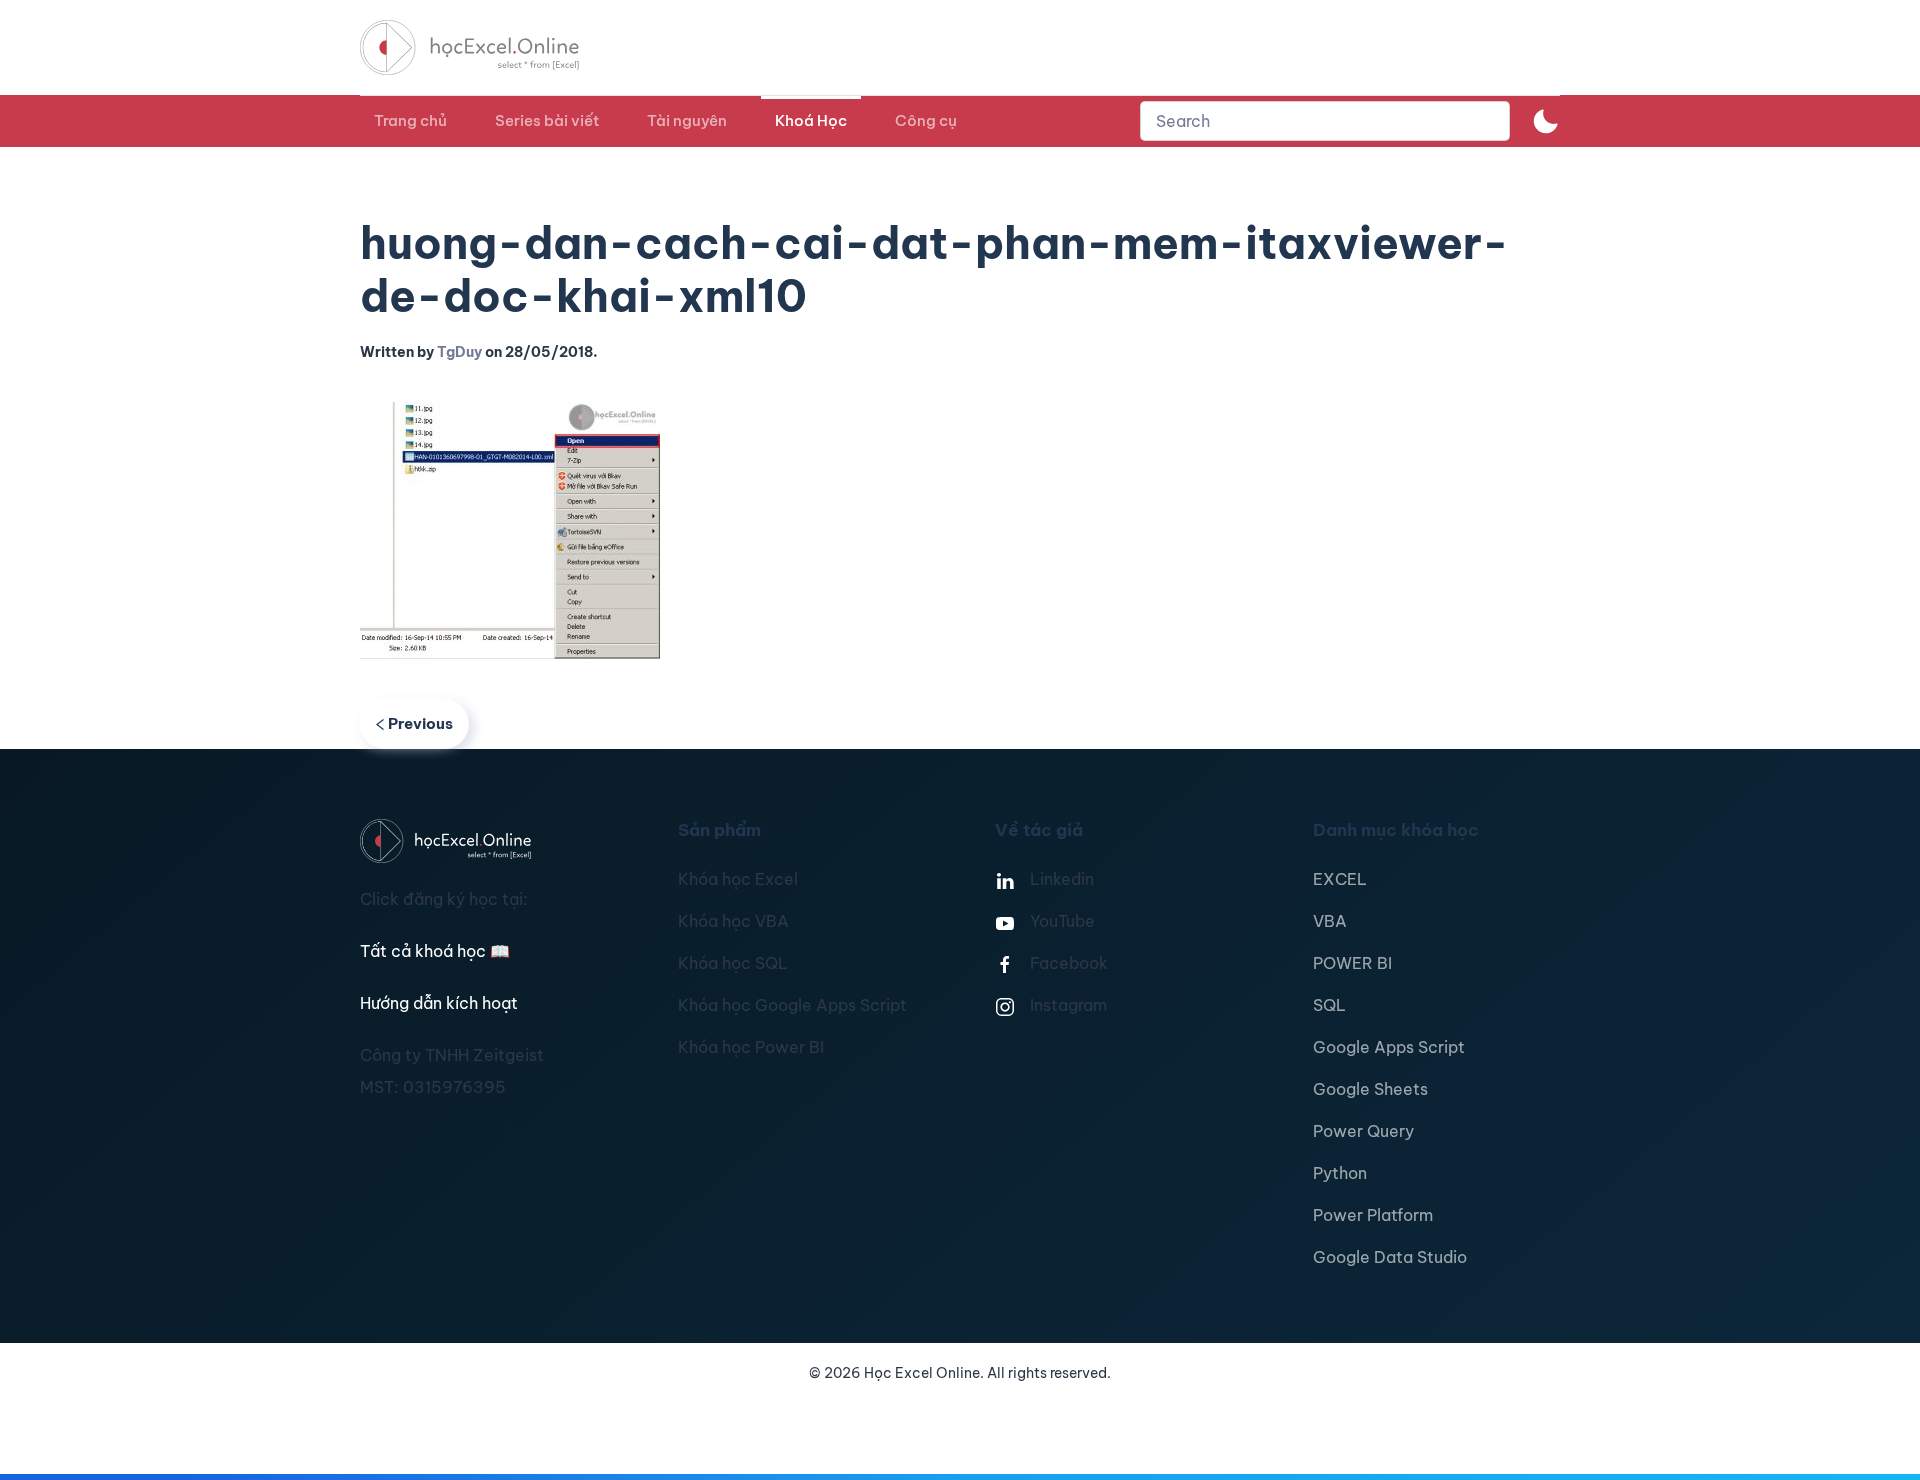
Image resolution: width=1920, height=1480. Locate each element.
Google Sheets (1370, 1089)
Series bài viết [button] (547, 120)
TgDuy (459, 352)
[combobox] (1325, 121)
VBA (1330, 921)
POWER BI (1352, 963)
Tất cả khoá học (435, 951)
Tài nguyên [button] (687, 120)
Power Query (1363, 1131)
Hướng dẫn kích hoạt (439, 1003)
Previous (420, 723)
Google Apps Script (1389, 1047)
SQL (1329, 1005)
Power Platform (1373, 1215)
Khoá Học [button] (811, 120)
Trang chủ (410, 120)
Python (1340, 1173)
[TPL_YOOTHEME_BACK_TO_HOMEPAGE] (488, 47)
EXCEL (1340, 879)
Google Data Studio (1390, 1257)
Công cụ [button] (926, 120)
